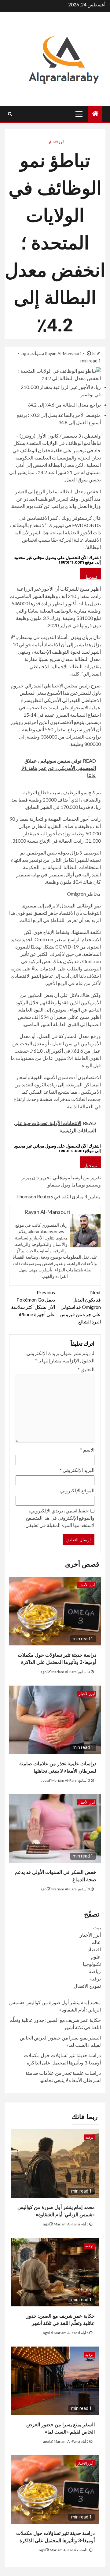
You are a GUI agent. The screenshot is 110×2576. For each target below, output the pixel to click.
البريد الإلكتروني (77, 1470)
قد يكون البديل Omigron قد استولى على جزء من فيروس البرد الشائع (80, 1307)
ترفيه (95, 1978)
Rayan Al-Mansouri (63, 353)
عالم (96, 1942)
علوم (96, 1957)
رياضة (95, 1971)
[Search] (10, 114)
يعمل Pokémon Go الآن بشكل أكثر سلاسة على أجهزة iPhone (33, 1303)
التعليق (86, 1369)
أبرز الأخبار (56, 142)
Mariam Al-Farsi (64, 1672)
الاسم (87, 1450)
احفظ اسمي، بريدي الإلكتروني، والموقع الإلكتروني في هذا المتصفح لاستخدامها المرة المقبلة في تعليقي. (59, 1518)
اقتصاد (94, 1949)
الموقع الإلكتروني (77, 1490)
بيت (97, 1927)
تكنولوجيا (92, 1964)
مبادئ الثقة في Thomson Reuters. (50, 1196)
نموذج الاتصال (87, 1986)
